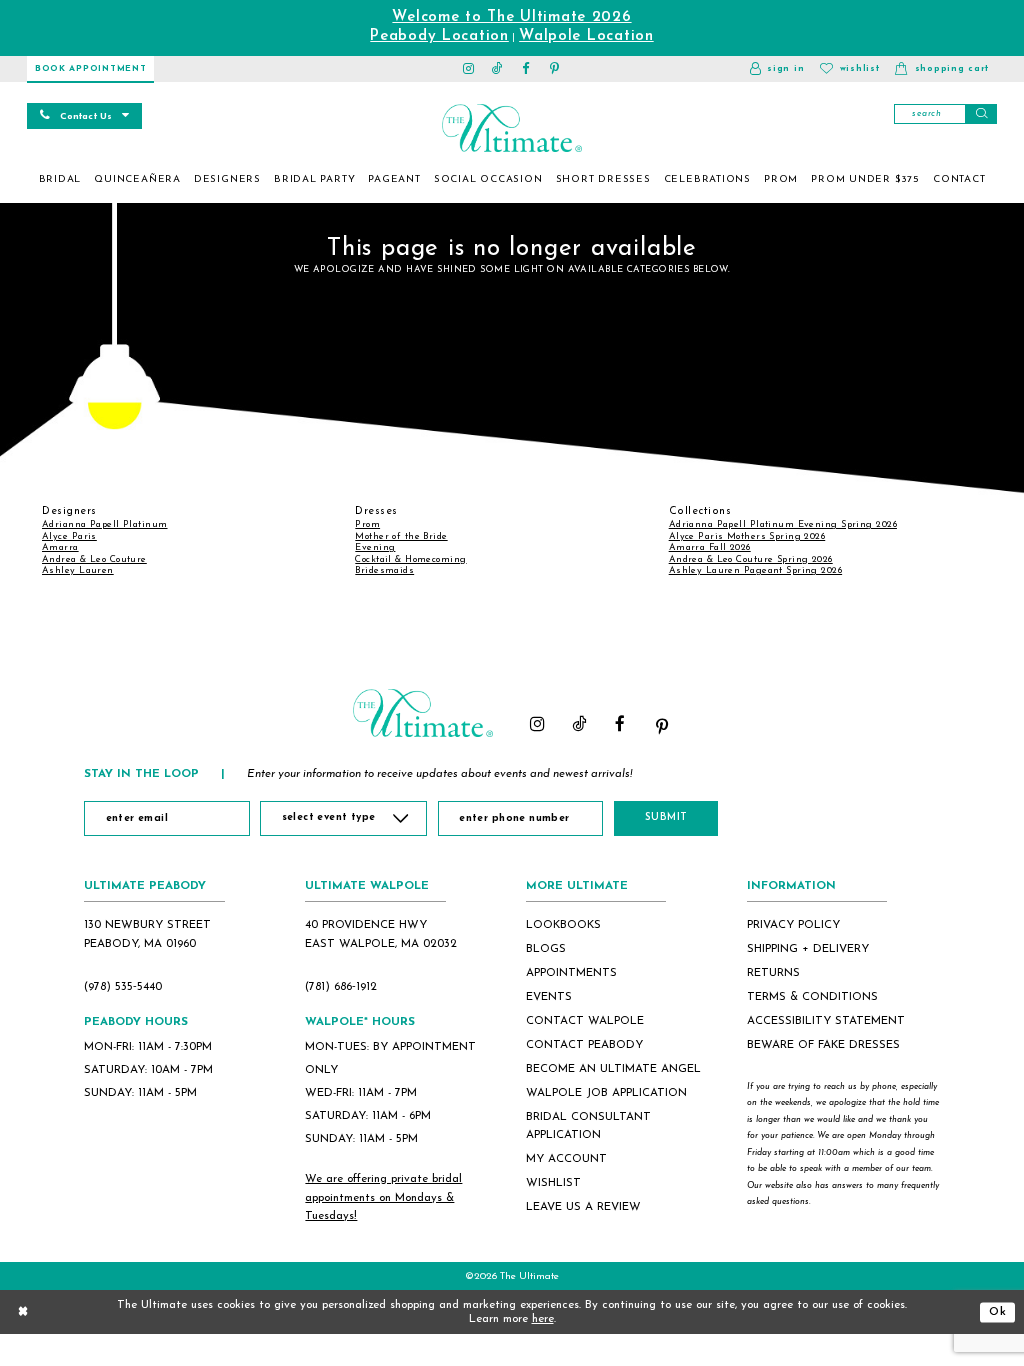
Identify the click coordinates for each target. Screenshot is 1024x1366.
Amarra (60, 547)
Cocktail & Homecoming (410, 559)
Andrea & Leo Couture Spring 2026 (751, 559)
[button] (777, 69)
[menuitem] (60, 180)
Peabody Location (439, 36)
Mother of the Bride (401, 536)
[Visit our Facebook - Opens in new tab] (526, 69)
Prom (367, 524)
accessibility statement (826, 1021)
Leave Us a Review (583, 1207)
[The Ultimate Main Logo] (511, 128)
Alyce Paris (69, 536)
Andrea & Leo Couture (94, 559)
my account (566, 1159)
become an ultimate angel (613, 1069)
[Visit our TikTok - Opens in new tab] (497, 69)
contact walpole (585, 1021)
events (549, 997)
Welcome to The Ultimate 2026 (511, 17)
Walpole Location (586, 36)
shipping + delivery (808, 949)
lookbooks (563, 925)
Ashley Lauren (78, 570)
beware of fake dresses (823, 1045)
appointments (571, 973)
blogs (546, 949)
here (543, 1319)
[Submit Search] (981, 114)
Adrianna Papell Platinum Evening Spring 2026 (783, 524)
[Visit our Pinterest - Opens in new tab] (555, 69)
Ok (998, 1311)
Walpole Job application (606, 1093)
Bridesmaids (384, 570)
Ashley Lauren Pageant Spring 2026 (755, 570)
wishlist (553, 1183)
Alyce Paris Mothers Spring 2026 (747, 536)
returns (773, 973)
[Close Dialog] (23, 1312)
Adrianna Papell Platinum (105, 524)
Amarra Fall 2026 (710, 547)
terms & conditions (812, 997)
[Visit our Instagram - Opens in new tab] (469, 69)
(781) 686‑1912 (341, 987)
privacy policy (793, 925)
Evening (375, 547)
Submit (666, 817)
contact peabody (584, 1045)
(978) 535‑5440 (123, 987)
